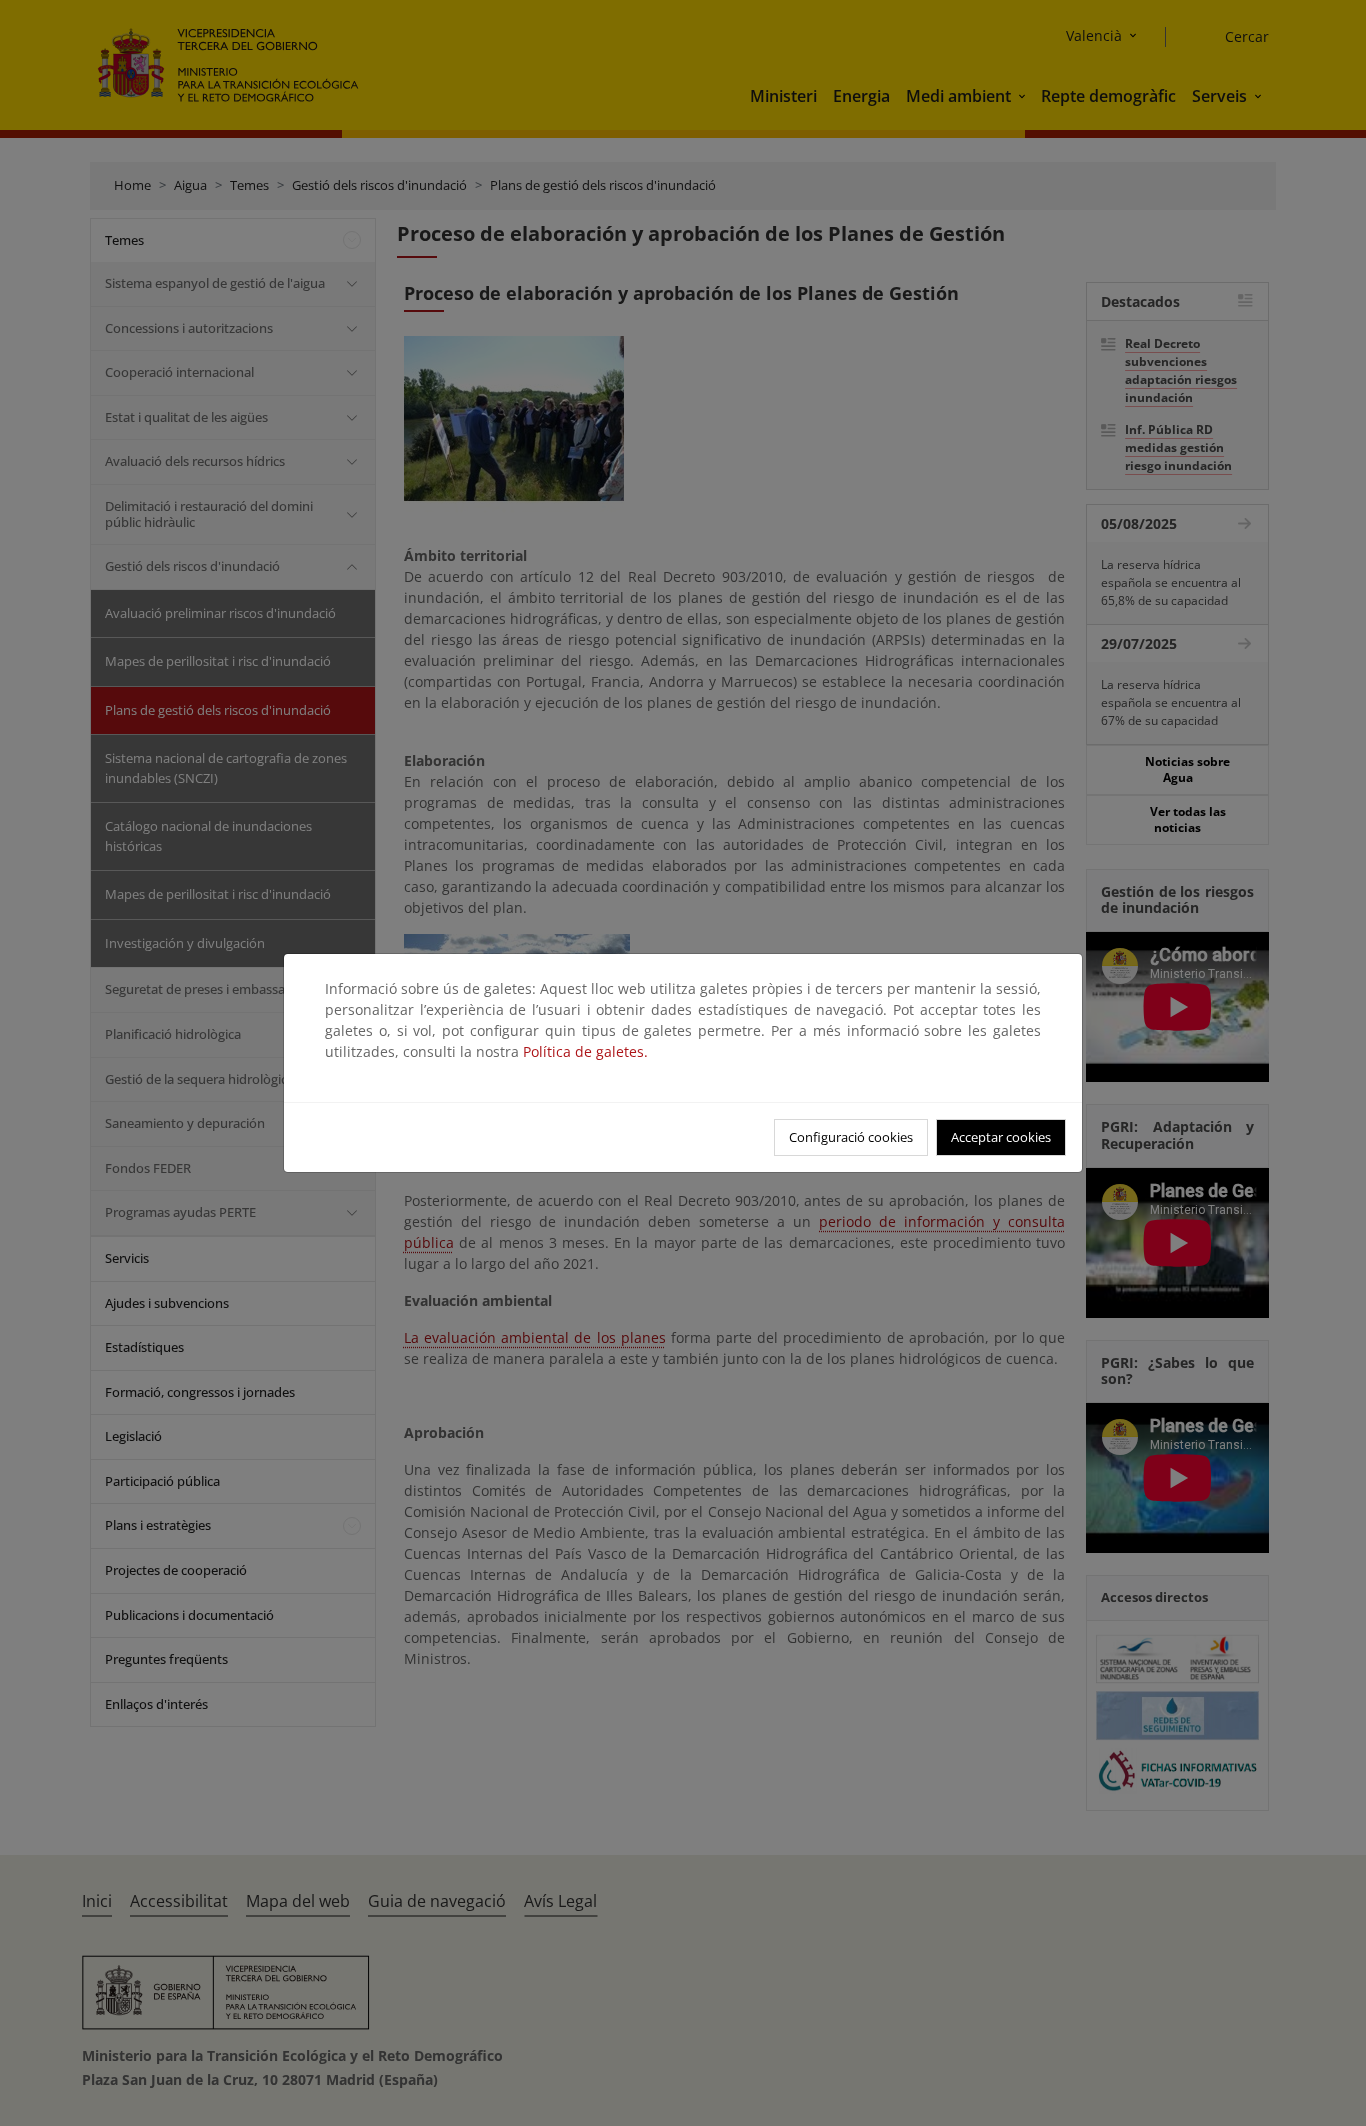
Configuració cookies (851, 1137)
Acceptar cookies (1001, 1137)
